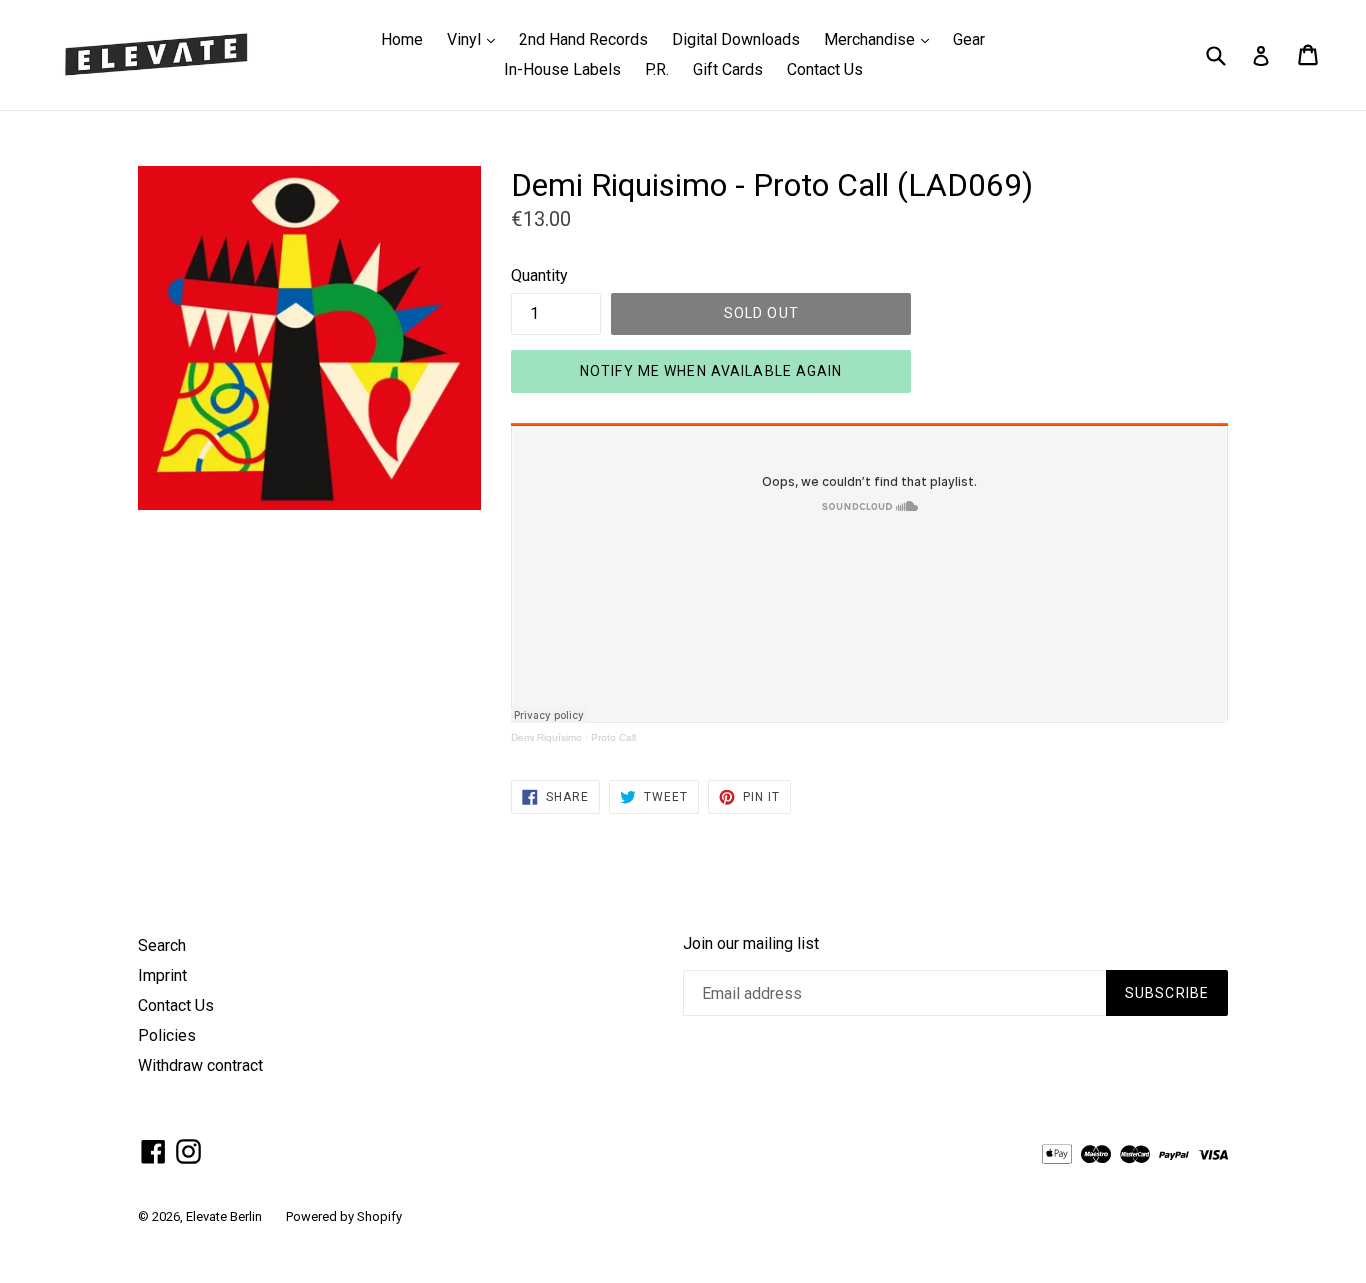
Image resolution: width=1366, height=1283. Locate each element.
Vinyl (476, 39)
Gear (969, 39)
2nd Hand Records (583, 39)
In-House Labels (562, 69)
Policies (167, 1035)
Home (402, 39)
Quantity (539, 275)
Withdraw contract (200, 1065)
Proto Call (613, 737)
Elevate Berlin (224, 1216)
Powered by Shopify (344, 1216)
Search (162, 945)
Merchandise (881, 39)
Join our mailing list (751, 943)
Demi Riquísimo (546, 737)
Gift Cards (728, 69)
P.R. (657, 69)
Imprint (162, 975)
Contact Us (825, 69)
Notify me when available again (711, 371)
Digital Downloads (736, 39)
